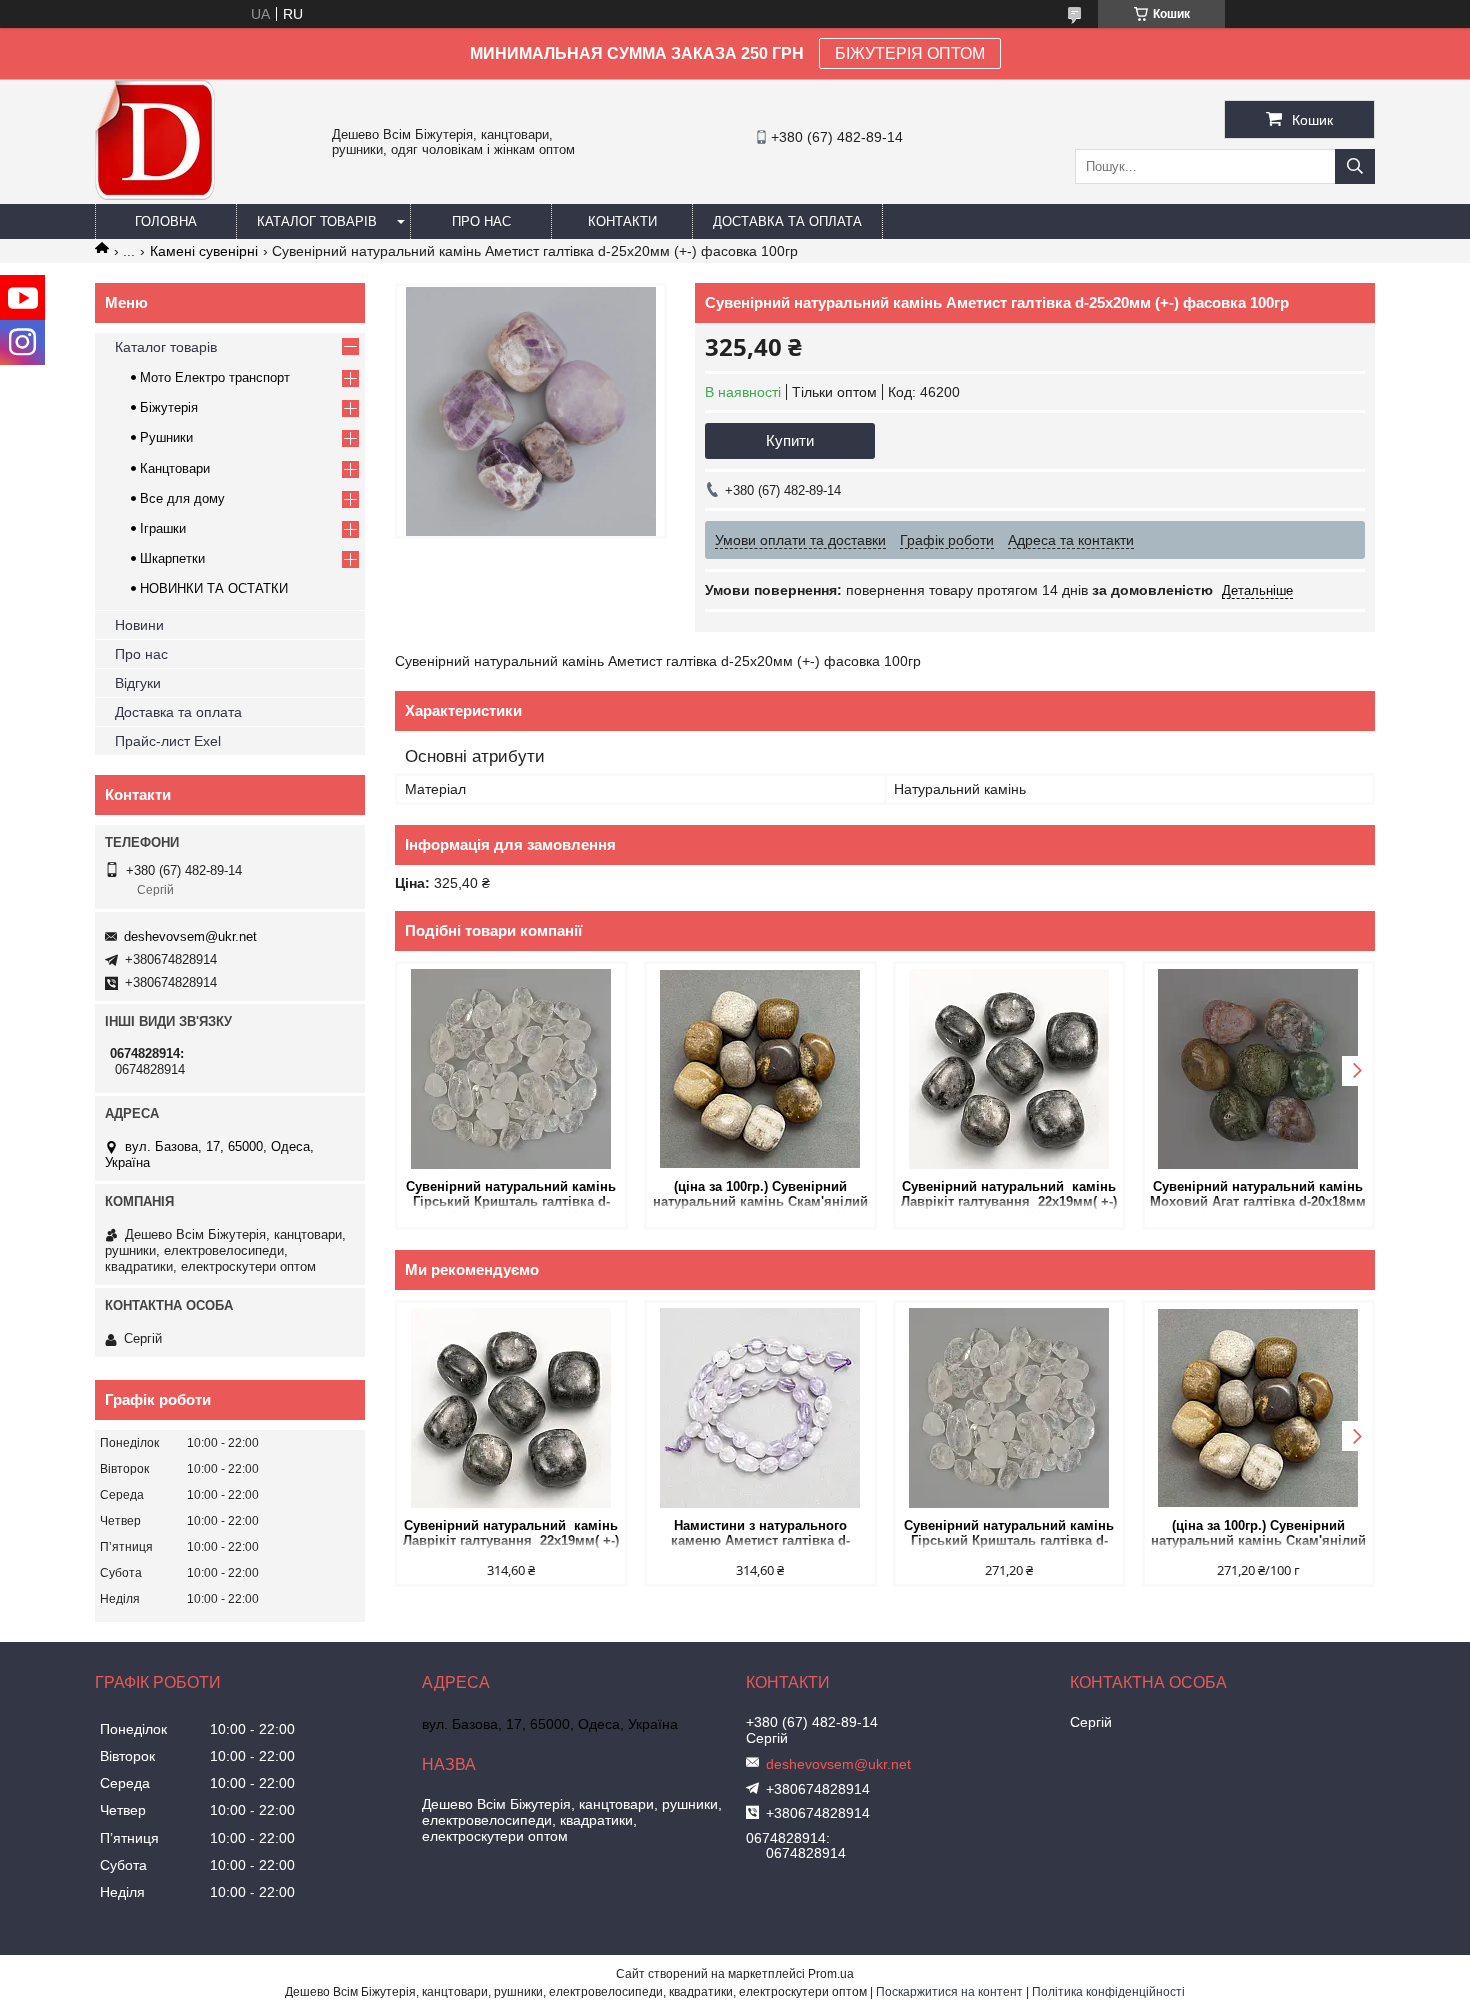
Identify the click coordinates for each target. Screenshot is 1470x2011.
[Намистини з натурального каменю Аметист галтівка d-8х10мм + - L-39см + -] (760, 1408)
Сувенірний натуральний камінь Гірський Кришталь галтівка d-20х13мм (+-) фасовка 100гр (511, 1195)
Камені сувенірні (204, 251)
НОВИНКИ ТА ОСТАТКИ (214, 588)
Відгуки (138, 683)
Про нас (481, 221)
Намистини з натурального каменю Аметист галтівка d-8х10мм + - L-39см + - (760, 1534)
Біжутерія (169, 407)
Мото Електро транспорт (215, 377)
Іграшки (163, 528)
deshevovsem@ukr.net (190, 936)
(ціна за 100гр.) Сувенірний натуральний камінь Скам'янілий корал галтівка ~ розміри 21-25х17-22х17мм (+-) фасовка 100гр (760, 1195)
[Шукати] (1355, 166)
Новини (139, 625)
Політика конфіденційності (1108, 1992)
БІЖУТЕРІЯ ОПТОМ (910, 53)
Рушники (166, 437)
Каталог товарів (317, 221)
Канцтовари (175, 468)
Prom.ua (831, 1974)
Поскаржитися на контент (949, 1992)
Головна (166, 221)
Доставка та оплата (787, 221)
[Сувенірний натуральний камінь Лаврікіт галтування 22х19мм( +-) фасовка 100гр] (1009, 1069)
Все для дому (182, 498)
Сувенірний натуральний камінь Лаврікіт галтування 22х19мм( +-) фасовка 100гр (1009, 1195)
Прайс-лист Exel (168, 741)
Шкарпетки (172, 558)
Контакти (622, 221)
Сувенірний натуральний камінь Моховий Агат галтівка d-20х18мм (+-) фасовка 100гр (1258, 1195)
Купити (790, 440)
